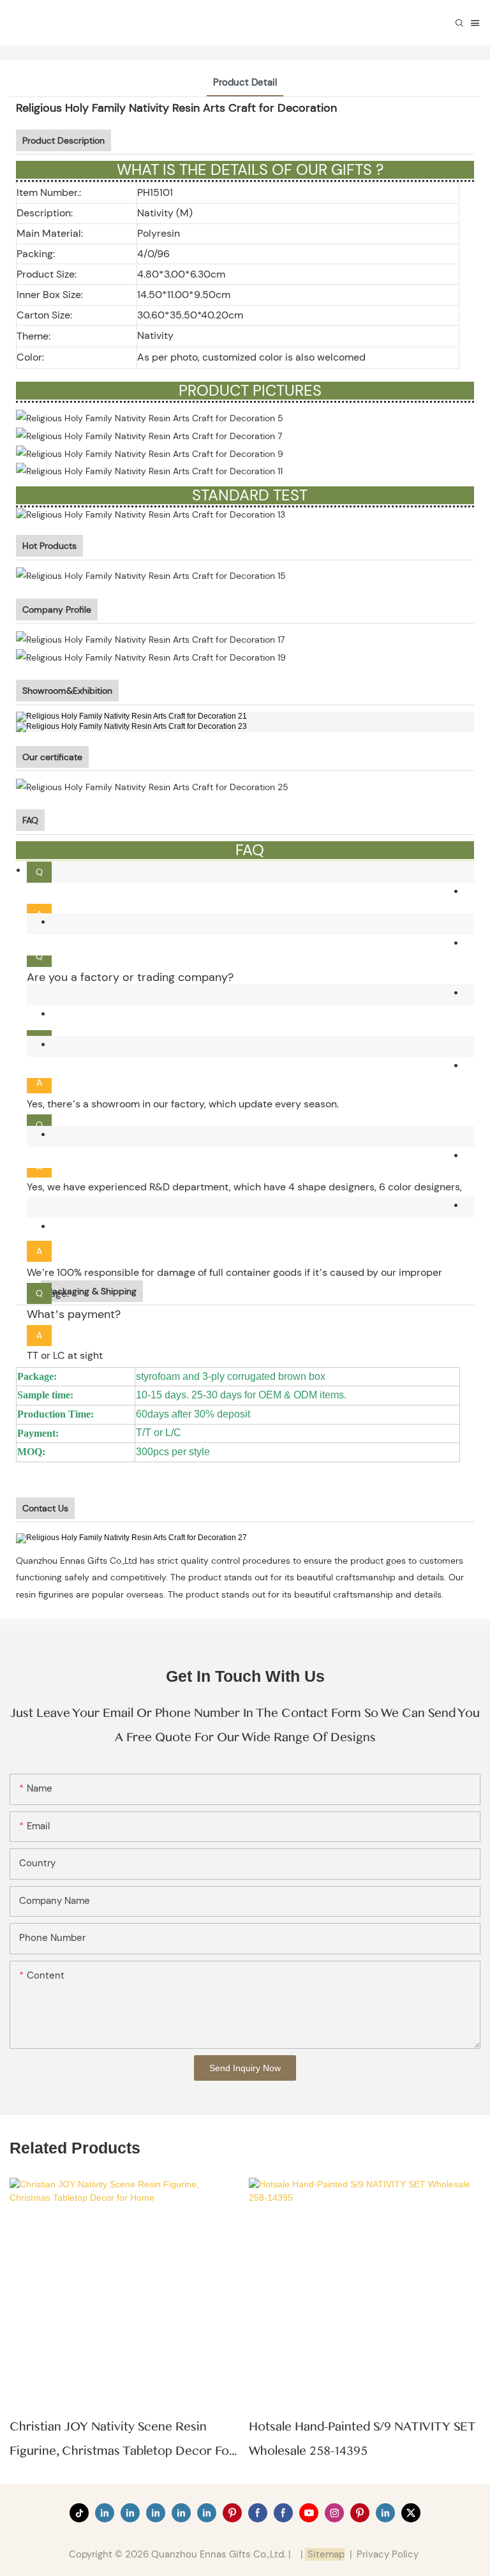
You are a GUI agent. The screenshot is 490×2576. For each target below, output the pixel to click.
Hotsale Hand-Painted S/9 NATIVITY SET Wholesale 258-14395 (362, 2439)
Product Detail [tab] (245, 82)
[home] (133, 1537)
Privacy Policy (388, 2554)
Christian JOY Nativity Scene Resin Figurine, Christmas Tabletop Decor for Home (122, 2441)
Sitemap (325, 2554)
